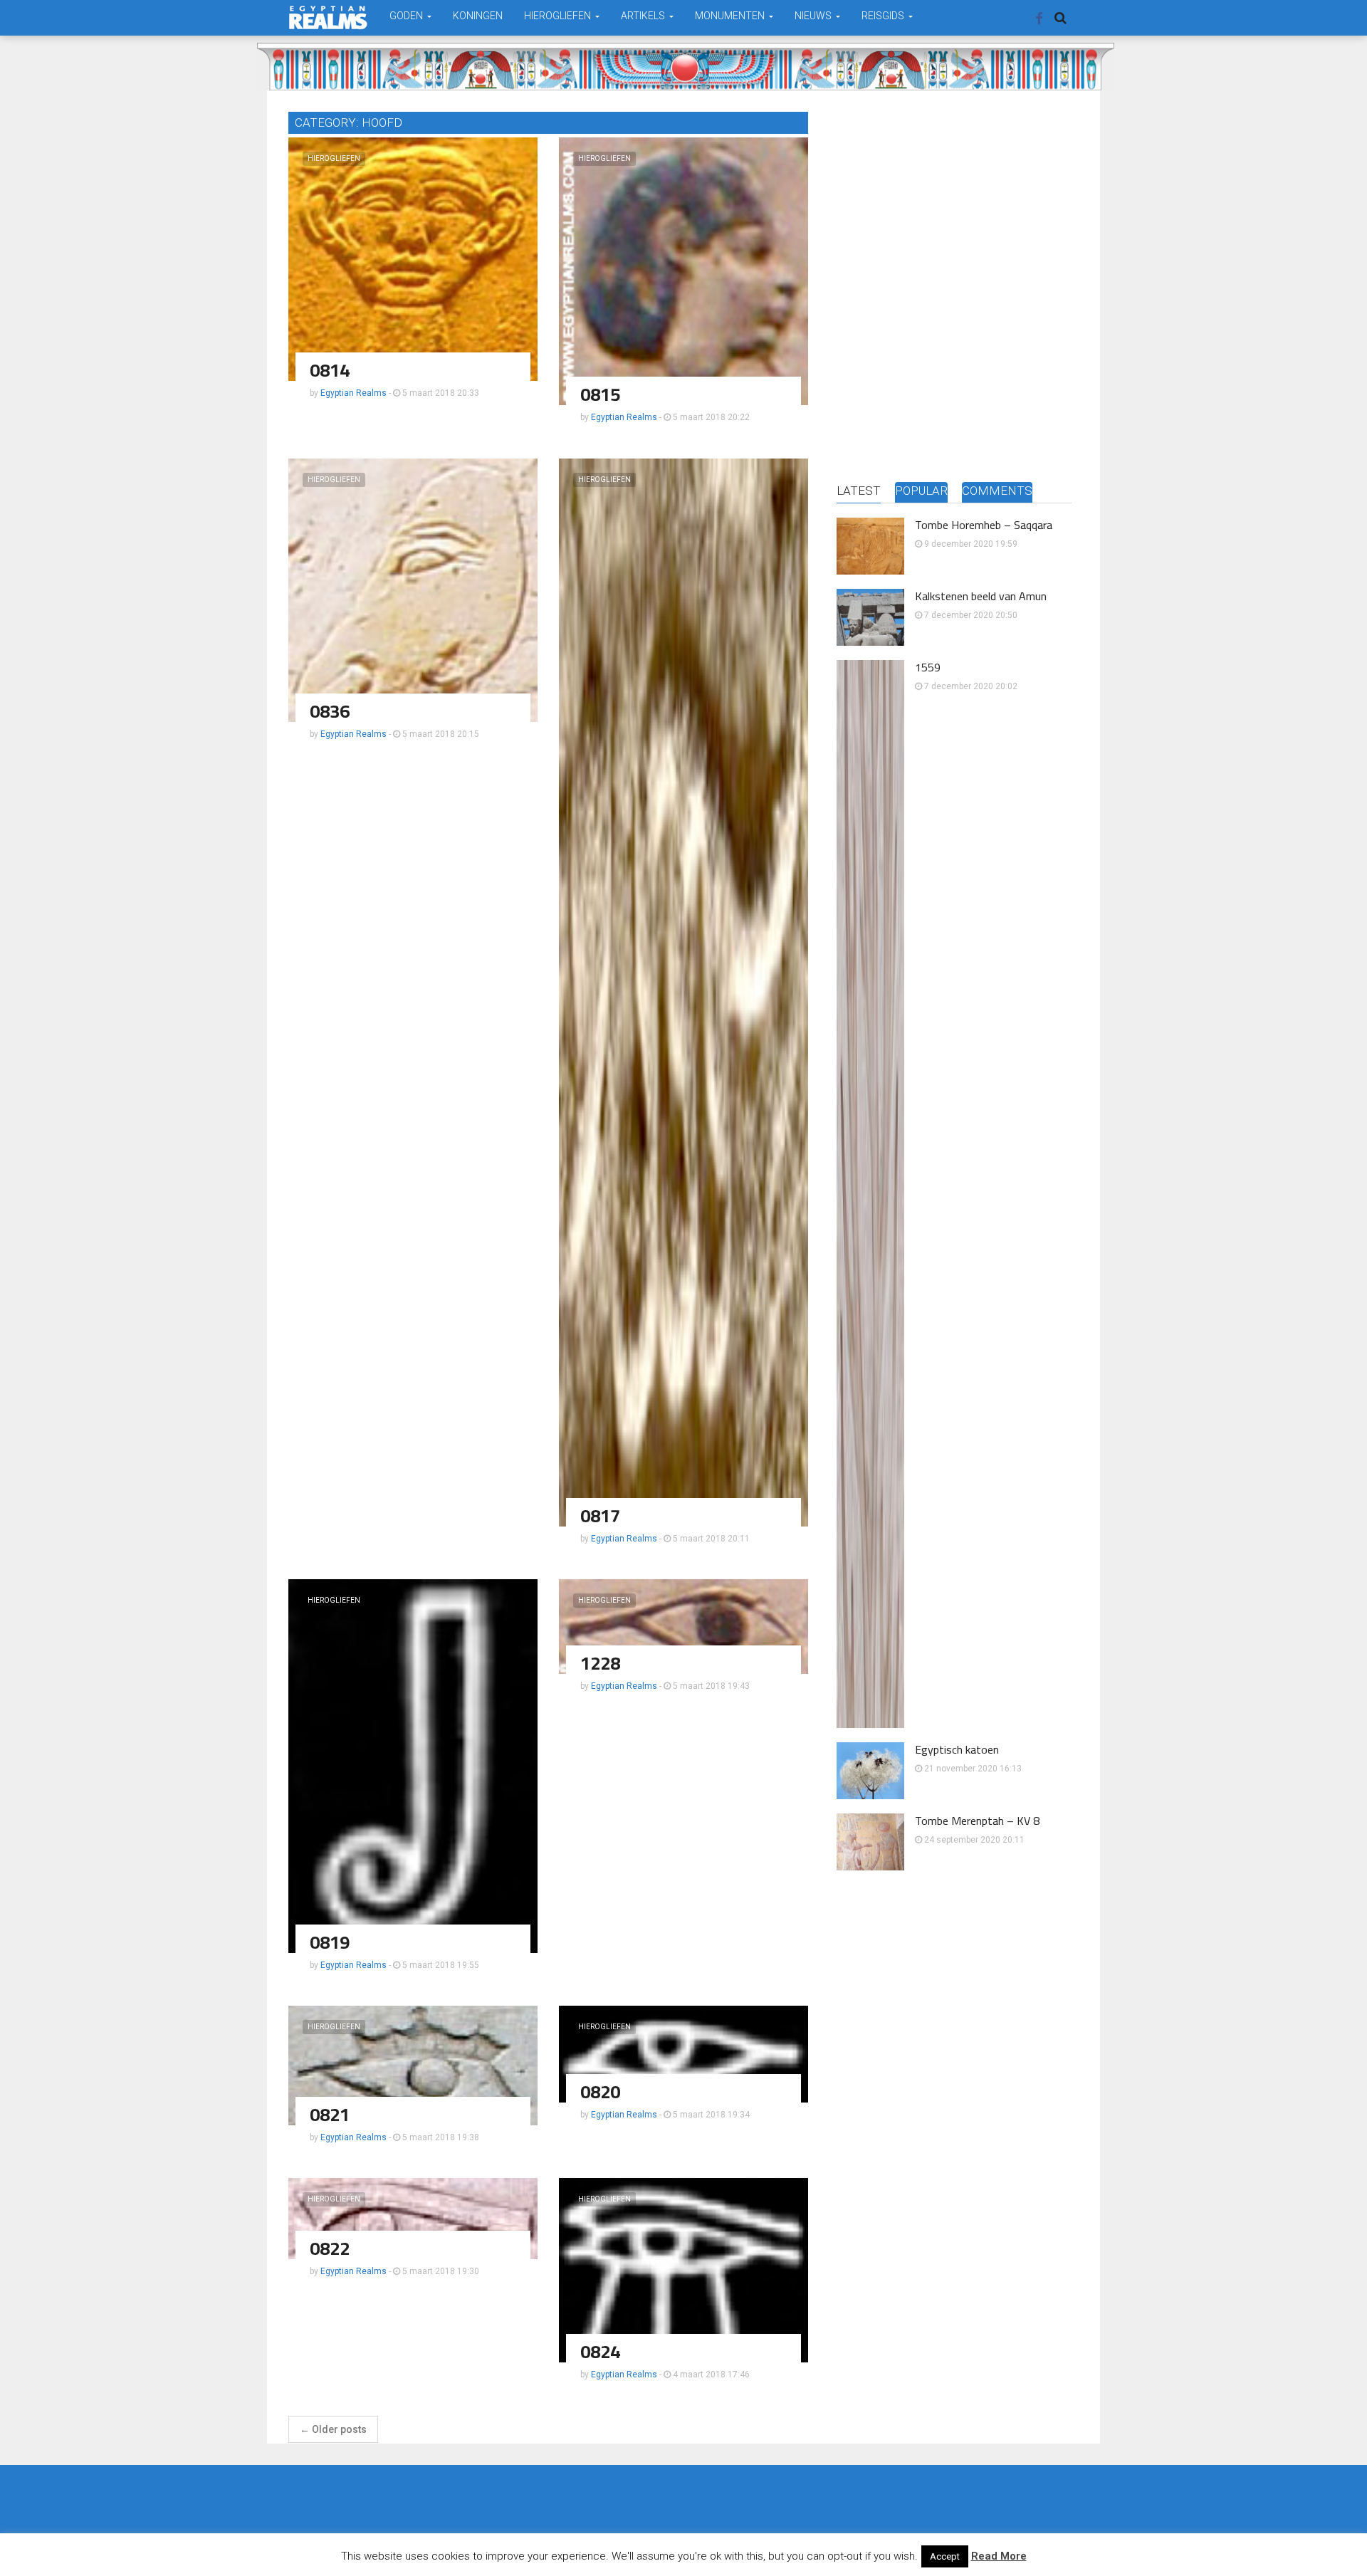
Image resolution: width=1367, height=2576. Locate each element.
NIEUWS (814, 16)
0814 (330, 370)
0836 (330, 711)
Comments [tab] (997, 491)
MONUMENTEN (731, 16)
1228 (600, 1663)
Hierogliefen (334, 158)
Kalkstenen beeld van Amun (981, 596)
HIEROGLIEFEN (559, 16)
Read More (999, 2556)
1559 (928, 667)
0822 (330, 2248)
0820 (600, 2091)
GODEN (407, 16)
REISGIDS (884, 16)
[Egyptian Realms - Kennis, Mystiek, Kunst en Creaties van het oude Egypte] (328, 17)
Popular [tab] (921, 491)
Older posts (333, 2429)
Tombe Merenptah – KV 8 (977, 1821)
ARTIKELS (644, 16)
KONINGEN (478, 16)
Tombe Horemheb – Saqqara (984, 525)
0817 (600, 1515)
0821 (330, 2114)
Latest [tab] (859, 491)
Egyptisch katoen (957, 1749)
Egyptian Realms (353, 393)
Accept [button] (945, 2556)
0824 (600, 2351)
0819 (330, 1942)
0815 (600, 394)
